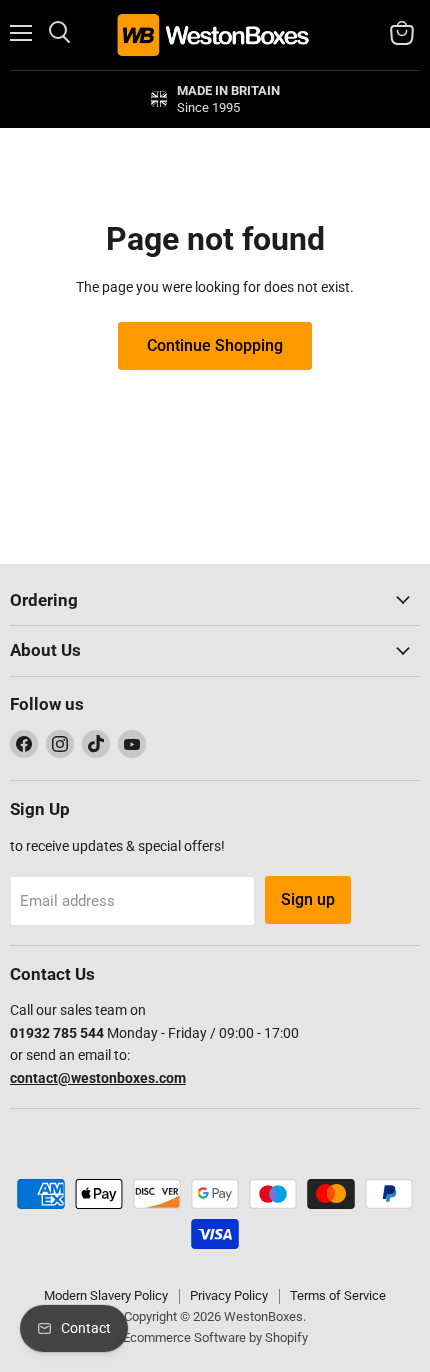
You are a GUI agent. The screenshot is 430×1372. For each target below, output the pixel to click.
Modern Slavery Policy (106, 1295)
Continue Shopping (215, 345)
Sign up (308, 899)
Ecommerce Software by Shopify (215, 1337)
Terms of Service (338, 1295)
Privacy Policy (229, 1295)
